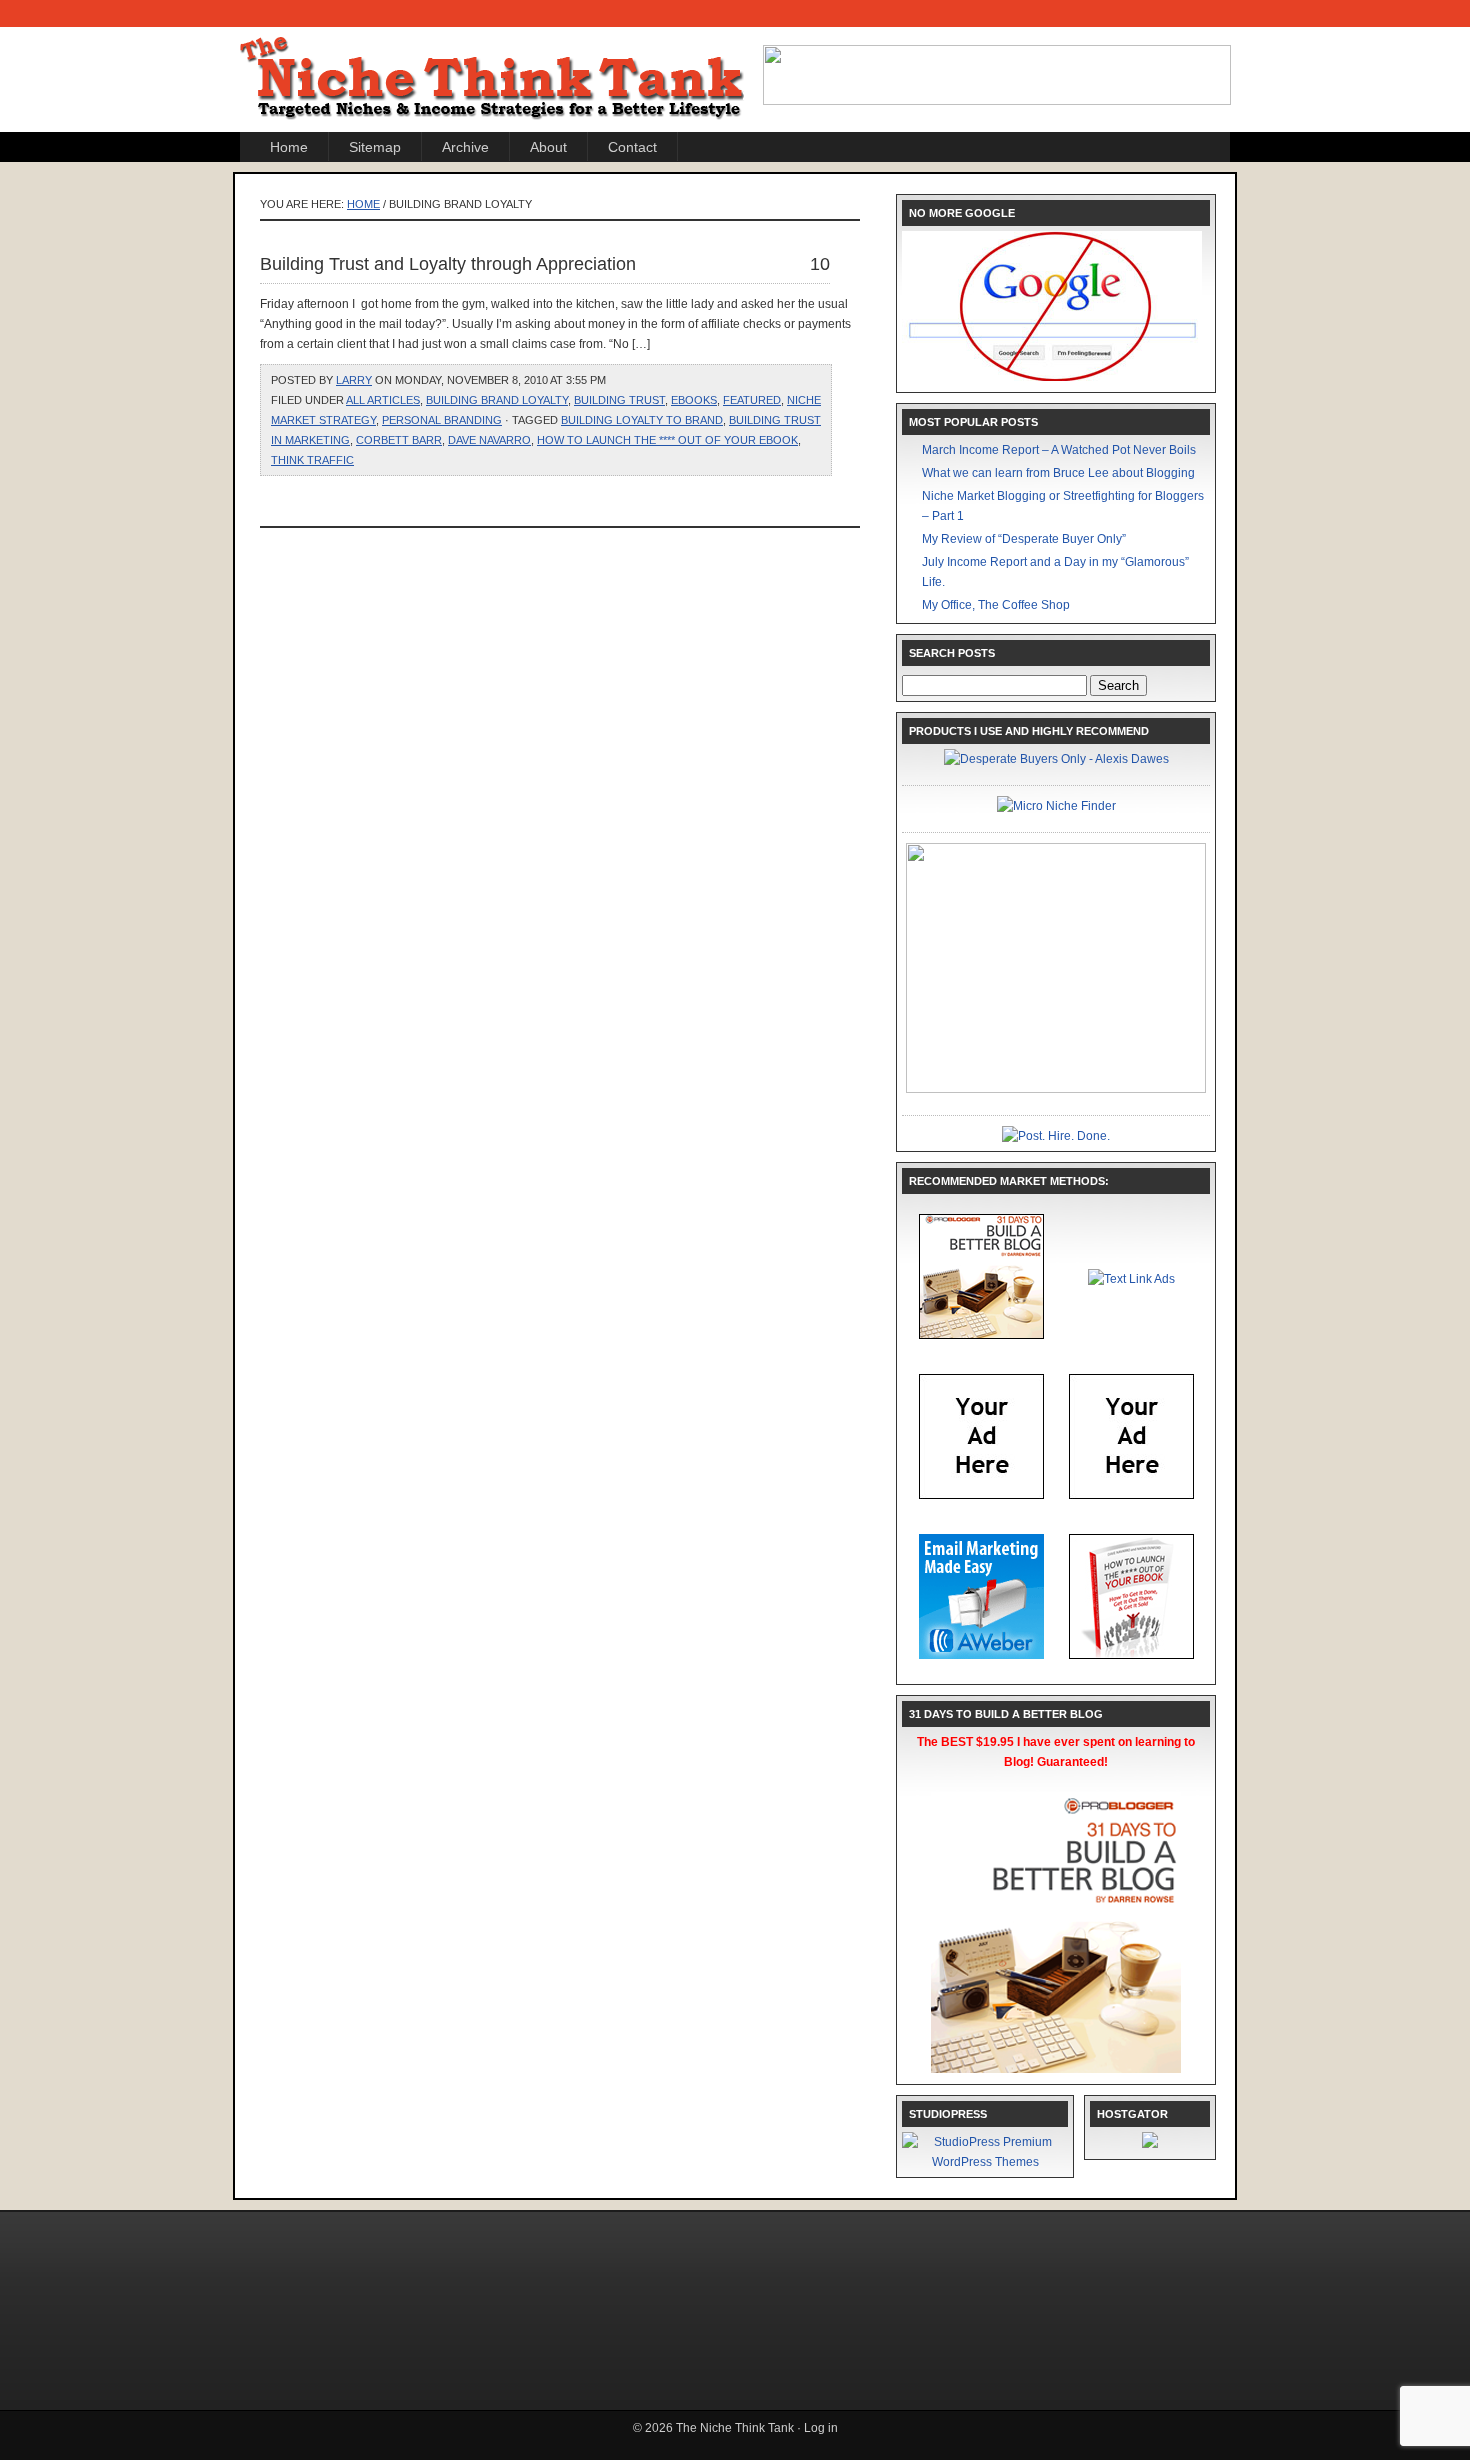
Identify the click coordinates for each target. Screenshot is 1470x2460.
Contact (632, 147)
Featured (752, 400)
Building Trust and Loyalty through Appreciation (448, 264)
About (548, 147)
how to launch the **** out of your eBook (667, 440)
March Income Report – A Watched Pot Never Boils (1059, 450)
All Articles (383, 400)
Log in (821, 2428)
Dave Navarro (489, 440)
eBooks (694, 400)
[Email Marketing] (981, 1655)
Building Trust (619, 400)
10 (820, 264)
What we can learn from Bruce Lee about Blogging (1058, 473)
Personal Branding (442, 420)
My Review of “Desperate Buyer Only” (1024, 539)
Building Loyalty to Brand (642, 420)
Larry (354, 380)
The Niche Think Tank (495, 61)
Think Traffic (312, 460)
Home (289, 147)
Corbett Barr (399, 440)
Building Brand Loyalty (497, 400)
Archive (465, 147)
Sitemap (375, 147)
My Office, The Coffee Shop (996, 605)
